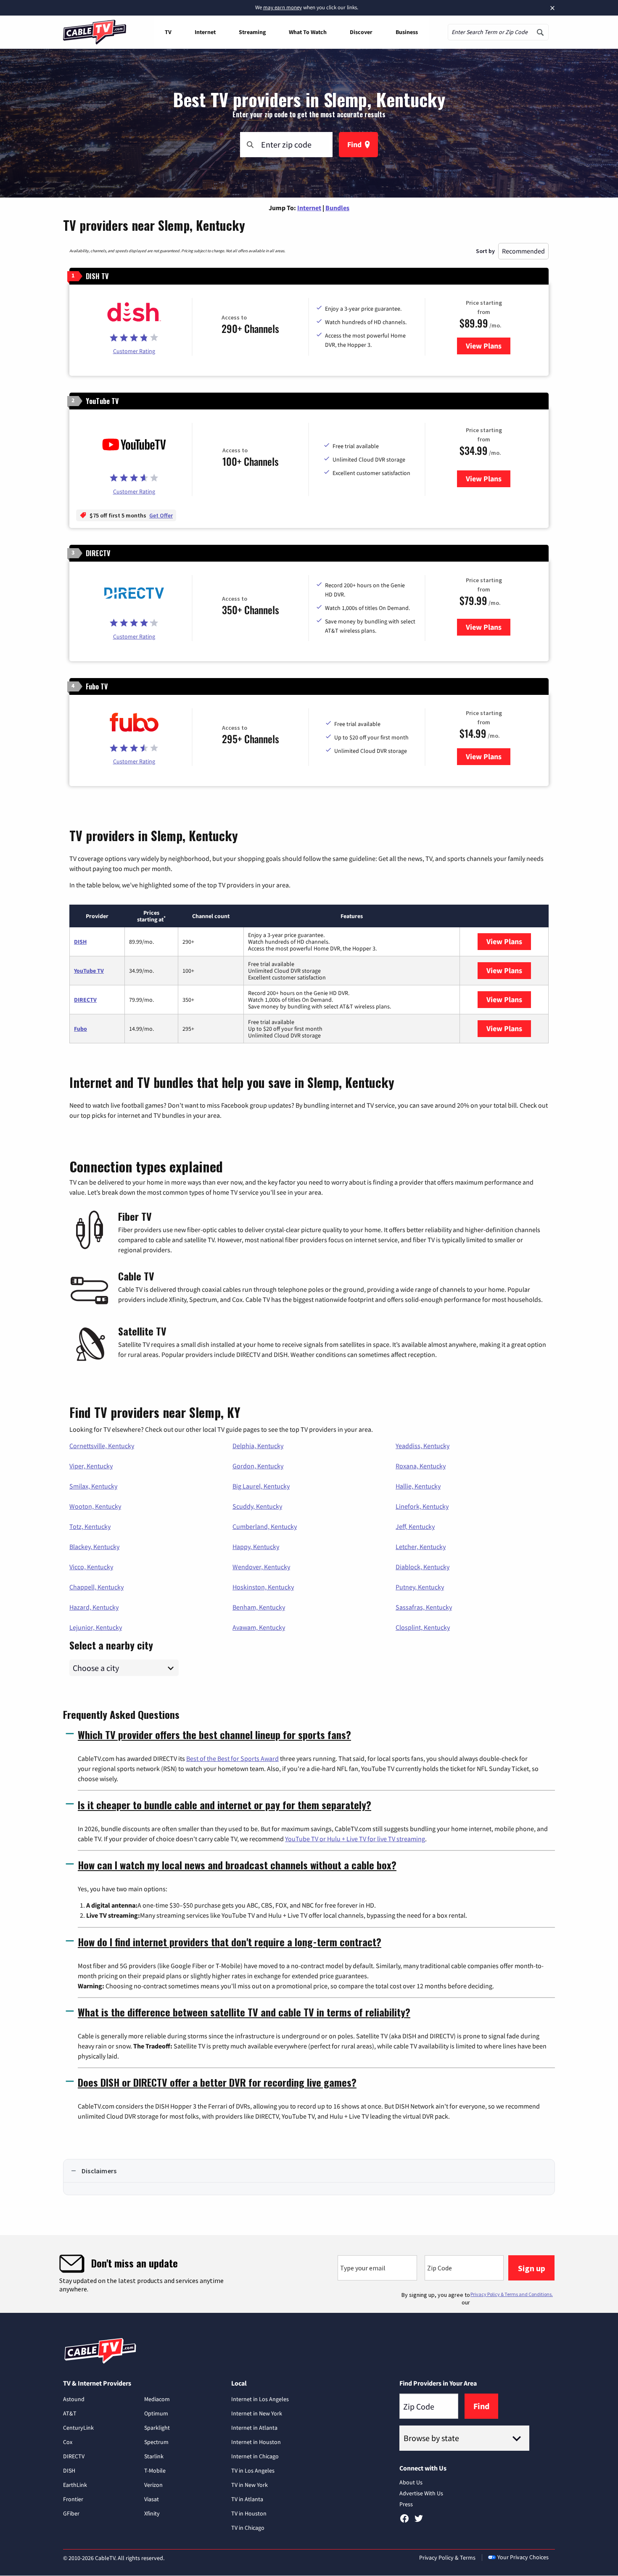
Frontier (73, 2499)
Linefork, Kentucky (422, 1506)
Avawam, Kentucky (259, 1627)
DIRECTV (85, 1000)
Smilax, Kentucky (93, 1486)
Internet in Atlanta (254, 2428)
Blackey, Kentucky (94, 1547)
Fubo (81, 1029)
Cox (68, 2442)
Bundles (337, 208)
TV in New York (250, 2485)
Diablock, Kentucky (423, 1567)
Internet (205, 32)
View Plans (488, 346)
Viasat (152, 2499)
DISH (80, 942)
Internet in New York (257, 2413)
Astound (74, 2399)
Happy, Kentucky (256, 1547)
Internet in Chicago (255, 2456)
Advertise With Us (421, 2493)
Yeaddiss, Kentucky (423, 1446)
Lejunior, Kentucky (96, 1627)
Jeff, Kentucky (415, 1526)
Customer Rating (134, 351)
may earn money (283, 7)
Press (406, 2504)
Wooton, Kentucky (95, 1506)
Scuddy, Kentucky (257, 1506)
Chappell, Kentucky (96, 1587)
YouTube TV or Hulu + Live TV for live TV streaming (355, 1839)
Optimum (156, 2413)
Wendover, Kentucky (261, 1567)
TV (168, 32)
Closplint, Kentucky (423, 1627)
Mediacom (157, 2399)
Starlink (154, 2456)
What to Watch (308, 32)
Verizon (153, 2485)
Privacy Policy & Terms (447, 2558)
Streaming (252, 32)
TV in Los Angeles (253, 2470)
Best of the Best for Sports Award (232, 1758)
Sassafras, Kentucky (424, 1607)
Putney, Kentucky (420, 1587)
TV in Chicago (248, 2528)
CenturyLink (78, 2428)
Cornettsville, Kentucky (102, 1446)
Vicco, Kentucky (91, 1567)
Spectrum (156, 2442)
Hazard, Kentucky (94, 1607)
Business (407, 32)
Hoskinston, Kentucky (263, 1587)
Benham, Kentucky (259, 1607)
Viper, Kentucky (91, 1466)
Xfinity (152, 2513)
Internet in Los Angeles (260, 2399)
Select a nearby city (111, 1644)
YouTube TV (89, 971)
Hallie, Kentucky (418, 1486)
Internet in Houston (256, 2442)
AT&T (70, 2413)
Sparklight (157, 2428)
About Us (411, 2482)
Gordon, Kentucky (258, 1466)
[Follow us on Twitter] (419, 2521)
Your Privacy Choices (523, 2557)
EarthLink (75, 2485)
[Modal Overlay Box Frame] (309, 2274)
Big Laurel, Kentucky (261, 1486)
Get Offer (161, 515)
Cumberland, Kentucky (265, 1526)
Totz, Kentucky (90, 1526)
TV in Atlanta (247, 2499)
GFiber (71, 2513)
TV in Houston (249, 2513)
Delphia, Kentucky (258, 1446)
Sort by (485, 251)
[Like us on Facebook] (404, 2521)
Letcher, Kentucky (421, 1547)
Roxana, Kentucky (421, 1466)
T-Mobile (155, 2470)
